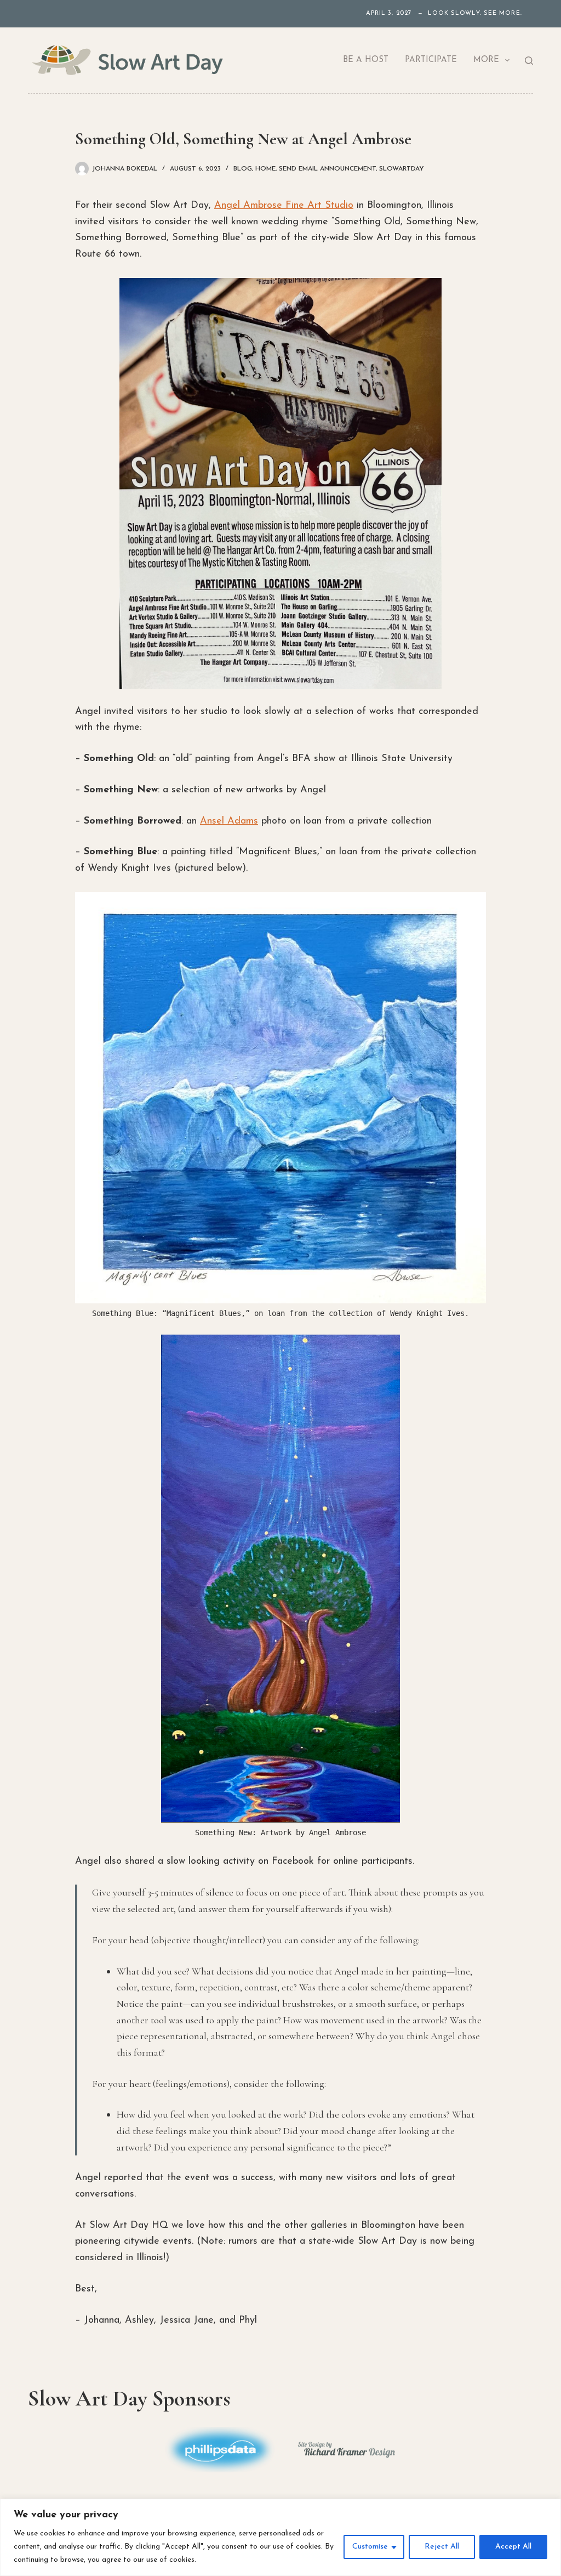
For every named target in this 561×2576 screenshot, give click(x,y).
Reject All (442, 2547)
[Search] (529, 61)
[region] (280, 2537)
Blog (243, 169)
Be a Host (366, 60)
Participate (431, 60)
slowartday (402, 169)
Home (265, 169)
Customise (370, 2547)
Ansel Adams (229, 821)
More (486, 60)
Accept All (513, 2547)
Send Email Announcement (327, 169)
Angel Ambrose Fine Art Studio (284, 206)
